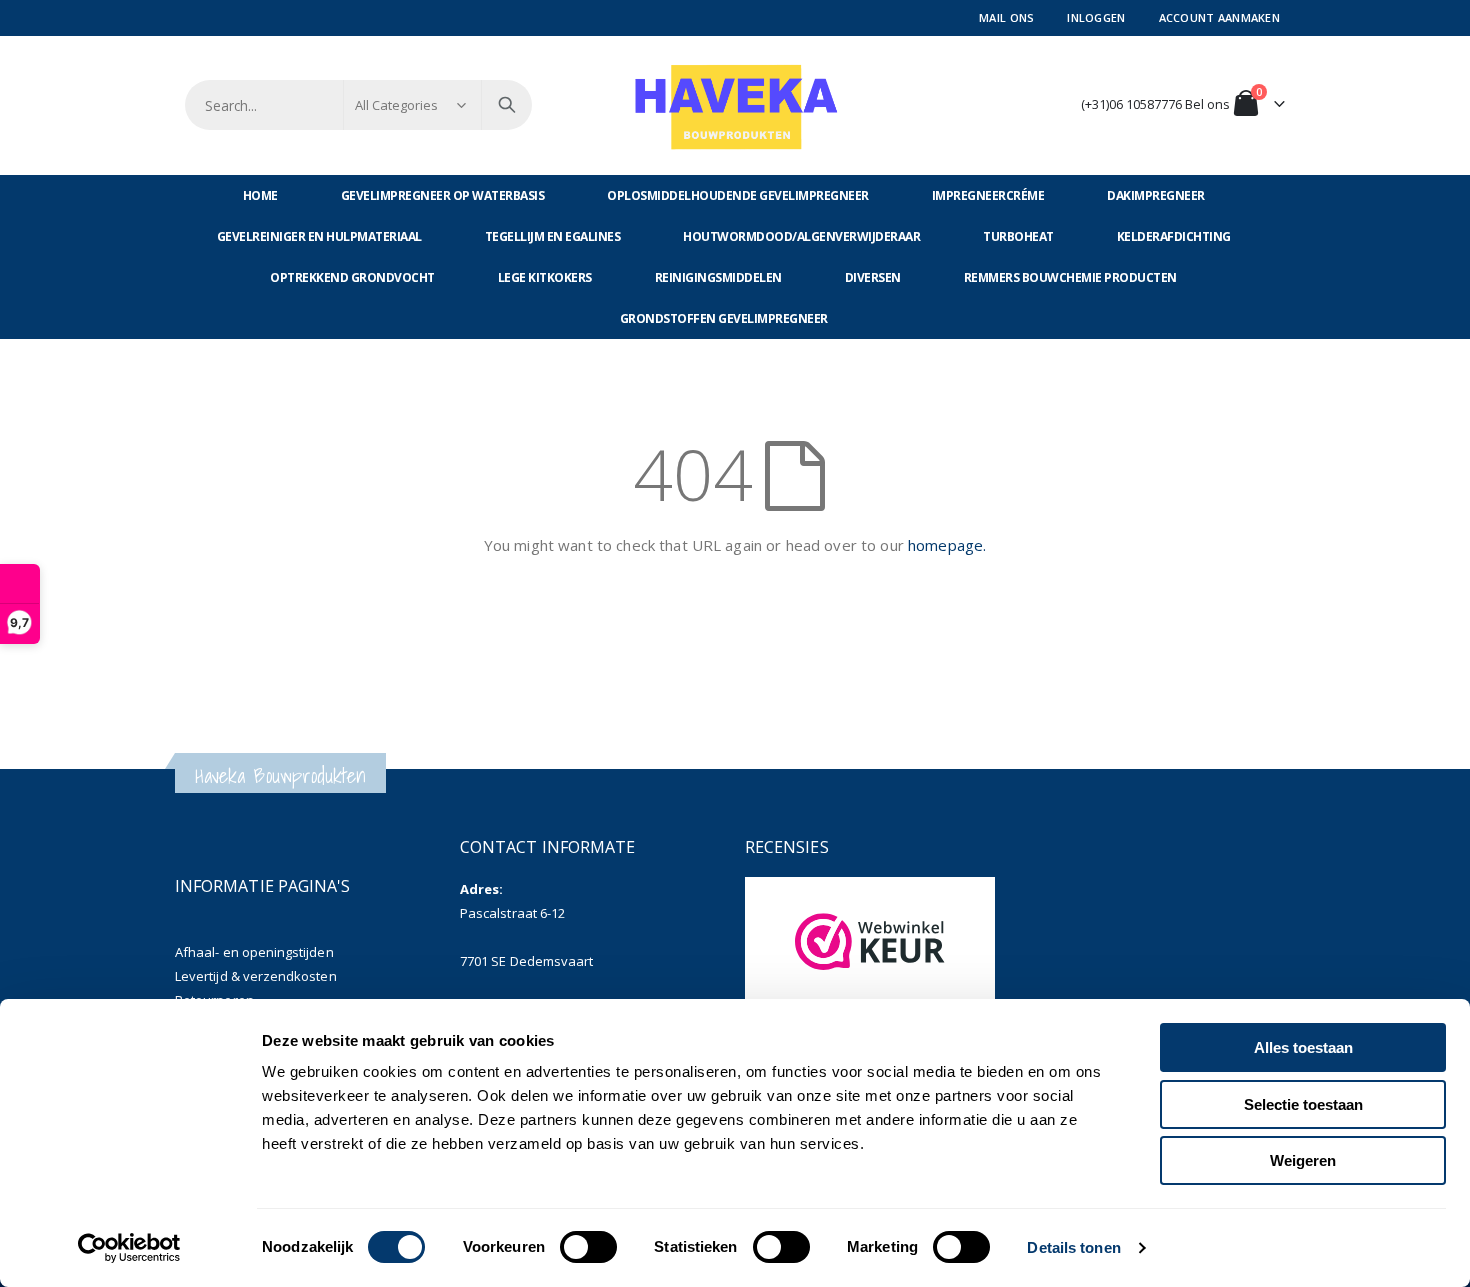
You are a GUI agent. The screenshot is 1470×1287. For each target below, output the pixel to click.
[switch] (588, 1249)
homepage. (947, 545)
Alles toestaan (1303, 1047)
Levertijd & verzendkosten (256, 976)
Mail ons (1006, 17)
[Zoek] (507, 105)
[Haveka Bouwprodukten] (735, 105)
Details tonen (1073, 1247)
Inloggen (1096, 17)
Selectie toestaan (1303, 1104)
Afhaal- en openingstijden (254, 952)
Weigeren (1303, 1160)
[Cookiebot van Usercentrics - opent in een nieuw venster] (129, 1248)
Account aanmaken (1219, 17)
